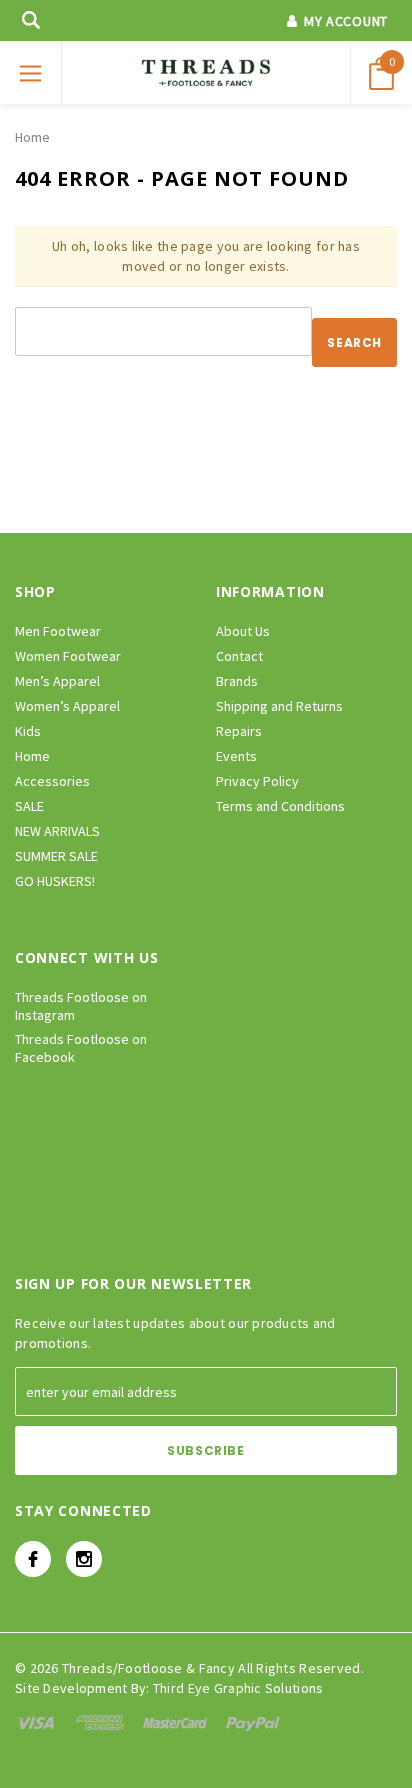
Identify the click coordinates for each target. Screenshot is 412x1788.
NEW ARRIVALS (57, 831)
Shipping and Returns (279, 706)
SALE (29, 806)
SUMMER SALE (56, 856)
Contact (239, 656)
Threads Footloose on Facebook (81, 1048)
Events (236, 756)
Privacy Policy (257, 781)
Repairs (239, 731)
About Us (243, 631)
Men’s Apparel (57, 681)
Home (32, 137)
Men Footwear (58, 631)
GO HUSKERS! (55, 881)
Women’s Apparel (67, 706)
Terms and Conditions (280, 806)
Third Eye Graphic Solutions (238, 1688)
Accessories (52, 781)
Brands (237, 681)
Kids (28, 731)
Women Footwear (68, 656)
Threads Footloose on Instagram (81, 1006)
